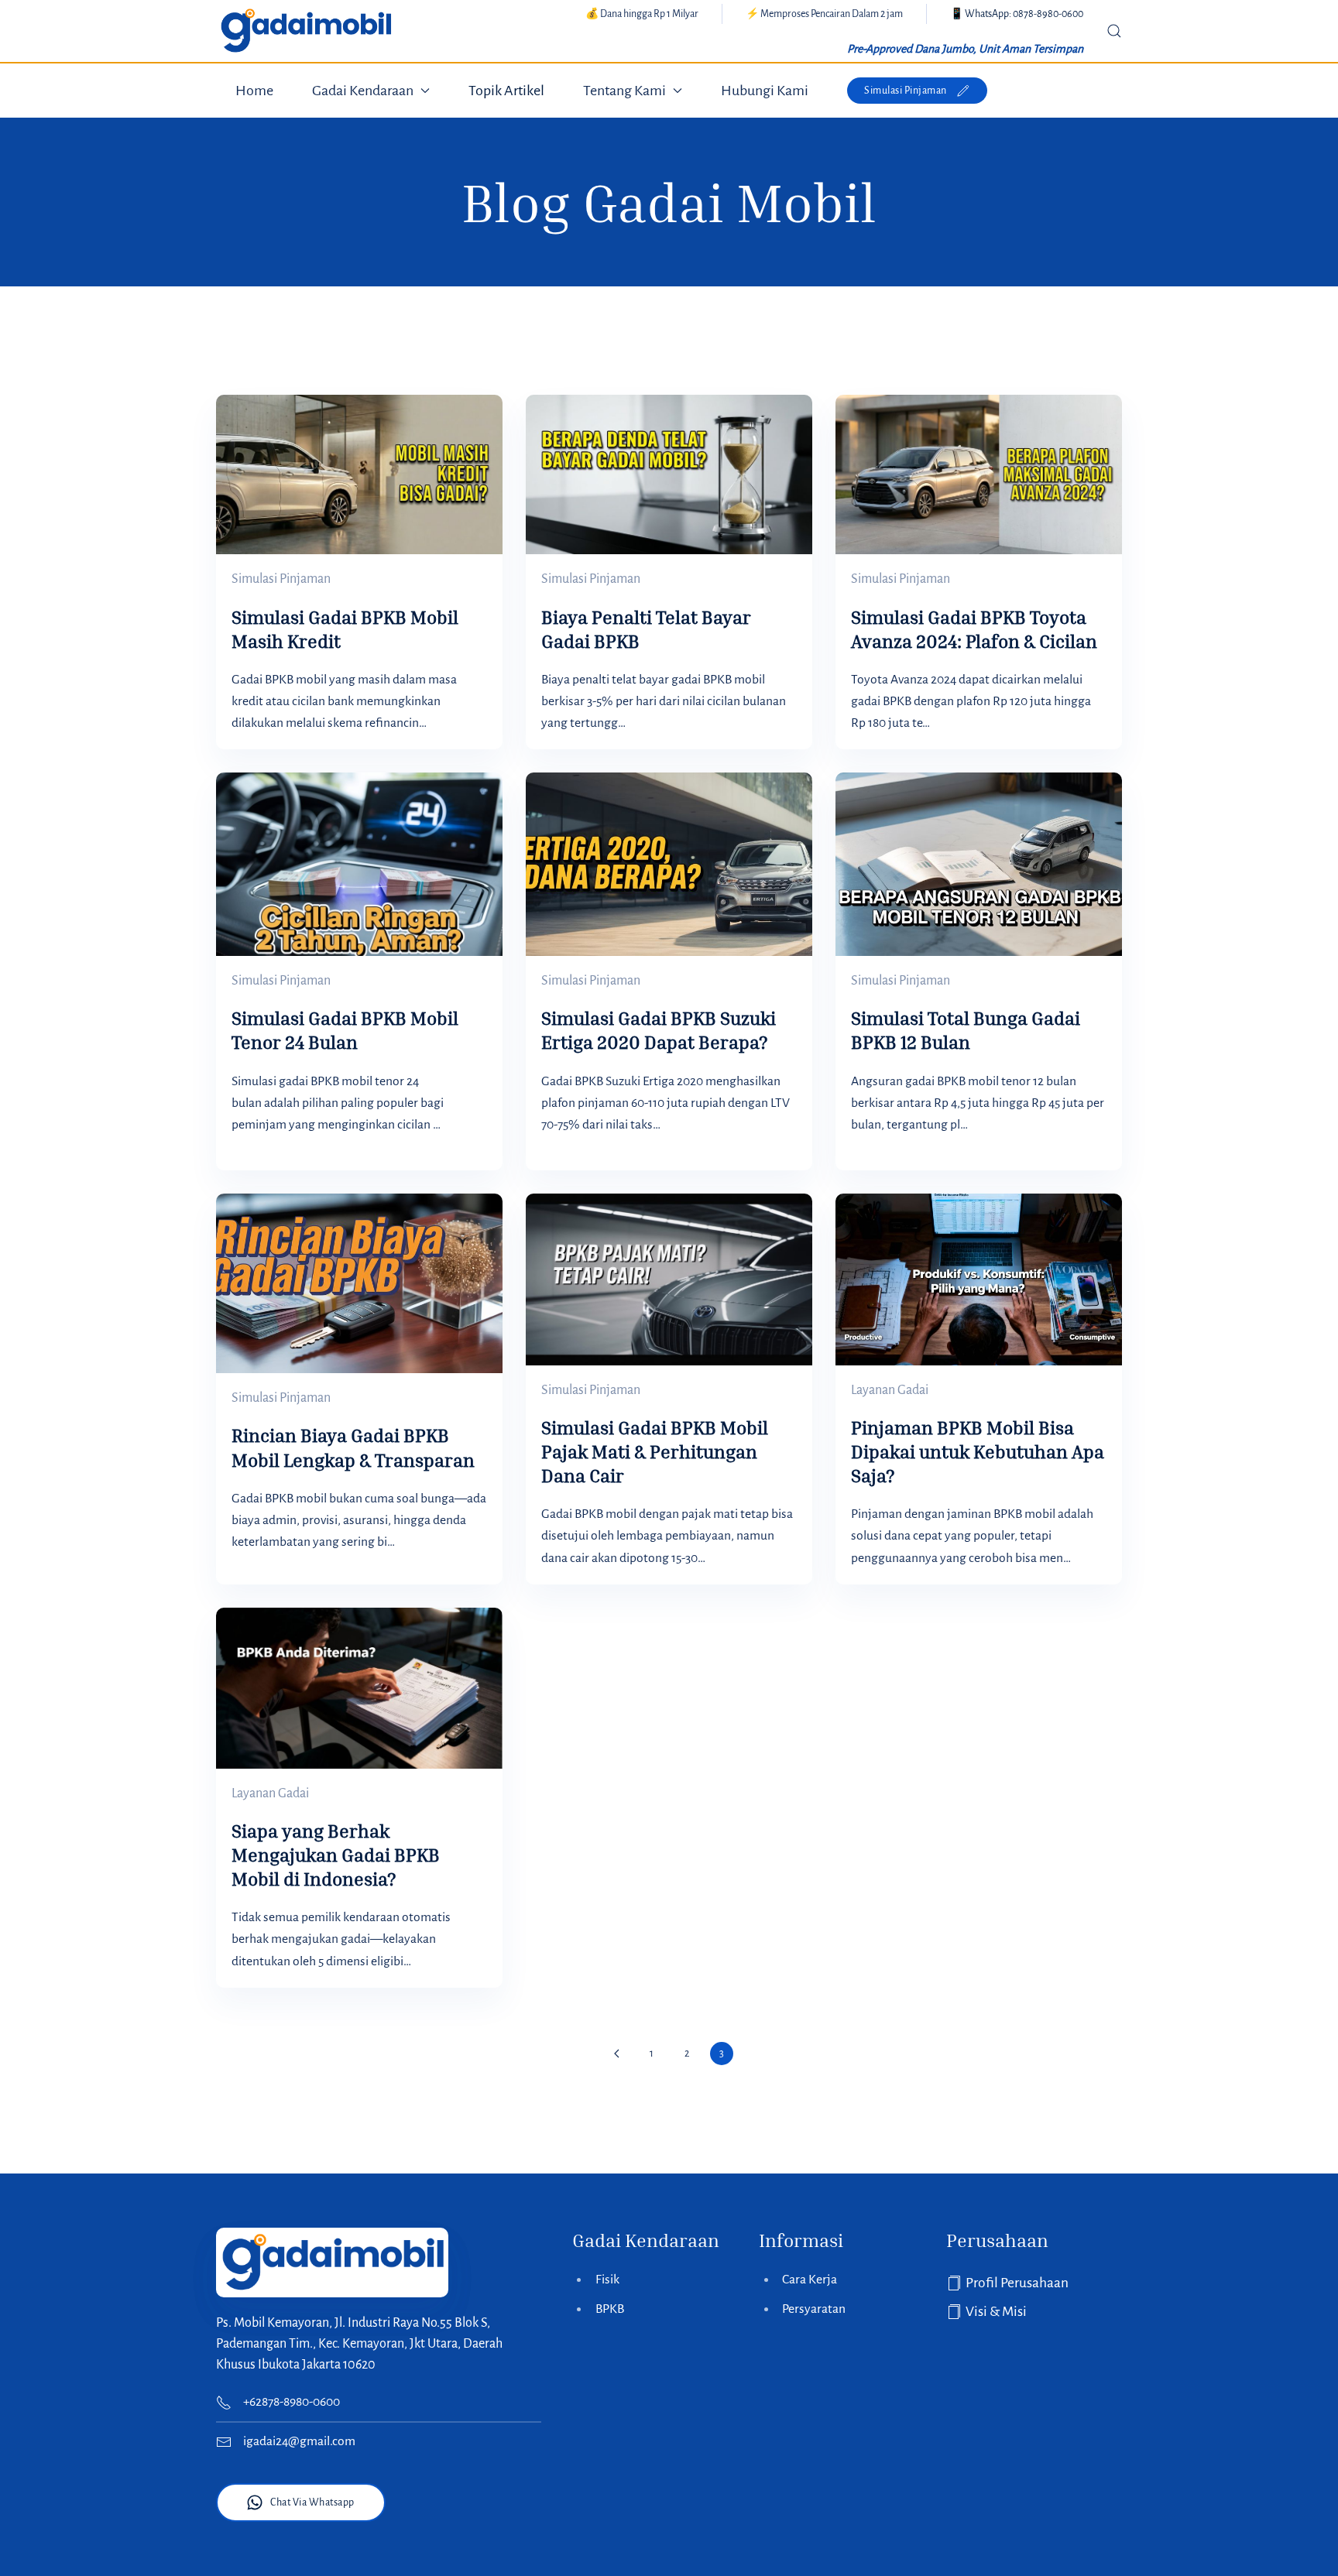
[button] (1114, 31)
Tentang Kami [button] (624, 91)
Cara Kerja (810, 2280)
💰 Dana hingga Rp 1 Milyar (642, 14)
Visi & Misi (996, 2312)
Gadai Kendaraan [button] (363, 91)
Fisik (607, 2280)
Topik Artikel (506, 91)
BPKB (610, 2309)
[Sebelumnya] (617, 2054)
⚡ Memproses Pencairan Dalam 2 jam (824, 14)
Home (254, 91)
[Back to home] (305, 31)
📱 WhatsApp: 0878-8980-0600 (1017, 14)
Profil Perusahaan (1017, 2283)
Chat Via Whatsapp (312, 2502)
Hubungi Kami (765, 91)
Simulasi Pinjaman (906, 91)
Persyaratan (814, 2309)
